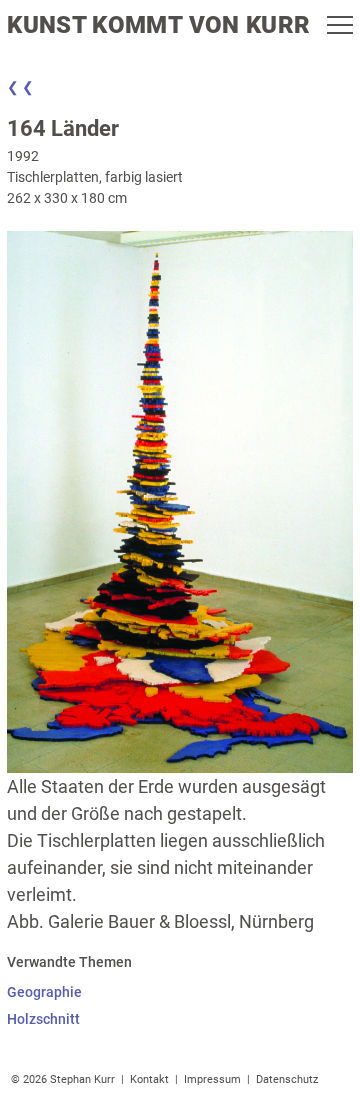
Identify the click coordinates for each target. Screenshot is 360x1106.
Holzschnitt (43, 1019)
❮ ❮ (20, 87)
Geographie (44, 992)
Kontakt (149, 1079)
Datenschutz (287, 1079)
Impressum (212, 1079)
